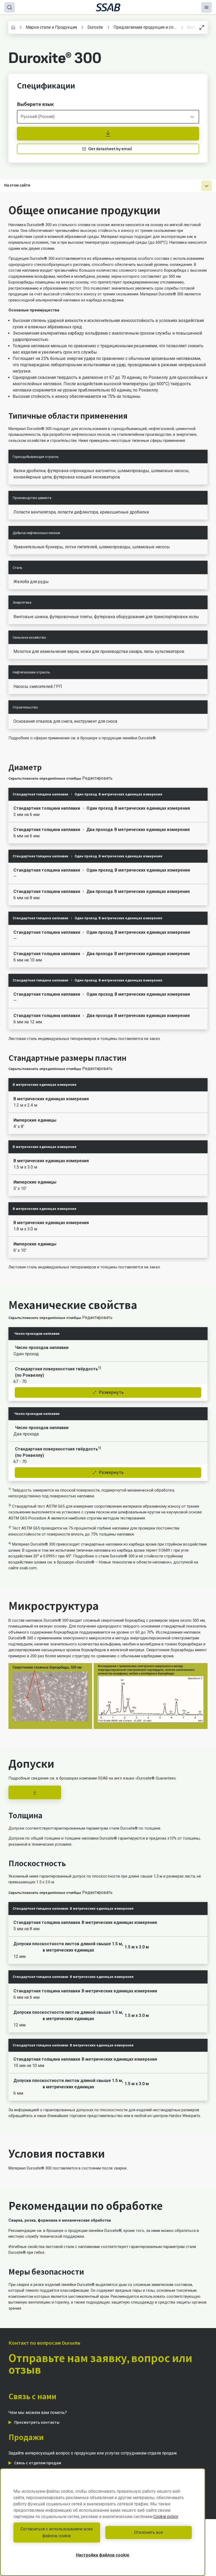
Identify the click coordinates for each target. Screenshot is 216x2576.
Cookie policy (166, 2517)
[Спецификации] (108, 134)
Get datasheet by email (110, 149)
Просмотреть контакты (37, 2422)
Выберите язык (35, 104)
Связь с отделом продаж (38, 2463)
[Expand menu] (207, 186)
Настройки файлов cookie (103, 2555)
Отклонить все (149, 2532)
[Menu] (207, 7)
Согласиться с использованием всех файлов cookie (57, 2532)
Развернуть (111, 1392)
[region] (103, 2522)
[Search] (9, 7)
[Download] (35, 1792)
